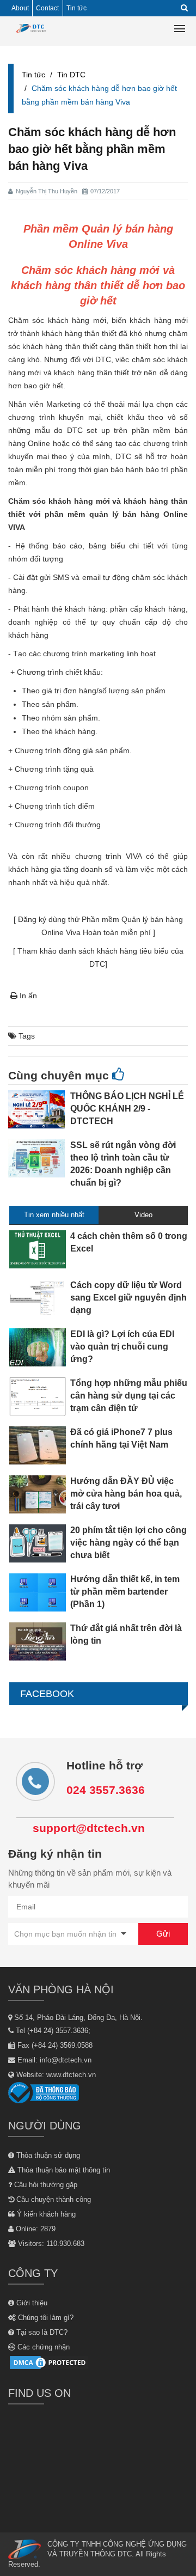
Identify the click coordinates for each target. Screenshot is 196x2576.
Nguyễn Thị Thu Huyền (47, 191)
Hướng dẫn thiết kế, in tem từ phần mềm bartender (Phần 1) (125, 1592)
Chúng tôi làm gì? (45, 2318)
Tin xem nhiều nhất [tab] (54, 1215)
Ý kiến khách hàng (45, 2214)
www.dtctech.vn (71, 2075)
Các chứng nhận (42, 2347)
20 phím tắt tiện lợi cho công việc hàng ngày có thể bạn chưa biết (128, 1543)
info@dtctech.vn (66, 2060)
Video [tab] (143, 1215)
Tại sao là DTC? (41, 2332)
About (20, 8)
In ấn (27, 996)
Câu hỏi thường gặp (45, 2185)
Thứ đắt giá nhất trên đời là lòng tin (126, 1634)
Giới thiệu (31, 2303)
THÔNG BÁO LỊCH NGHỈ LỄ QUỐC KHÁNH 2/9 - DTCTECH (127, 1109)
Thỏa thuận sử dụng (47, 2155)
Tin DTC (71, 75)
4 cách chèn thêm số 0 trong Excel (129, 1242)
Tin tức (76, 8)
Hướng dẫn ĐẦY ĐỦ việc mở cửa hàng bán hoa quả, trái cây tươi (126, 1494)
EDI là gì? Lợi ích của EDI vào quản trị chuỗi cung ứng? (122, 1347)
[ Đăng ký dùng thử (47, 919)
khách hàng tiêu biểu (132, 951)
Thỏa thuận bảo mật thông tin (63, 2170)
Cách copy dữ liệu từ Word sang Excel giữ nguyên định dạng (128, 1298)
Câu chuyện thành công (53, 2199)
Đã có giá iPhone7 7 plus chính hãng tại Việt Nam (121, 1438)
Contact (47, 8)
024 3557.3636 (106, 1790)
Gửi (163, 1934)
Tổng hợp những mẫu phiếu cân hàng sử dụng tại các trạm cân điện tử (129, 1396)
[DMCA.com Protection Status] (49, 2362)
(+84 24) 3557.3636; (59, 2031)
